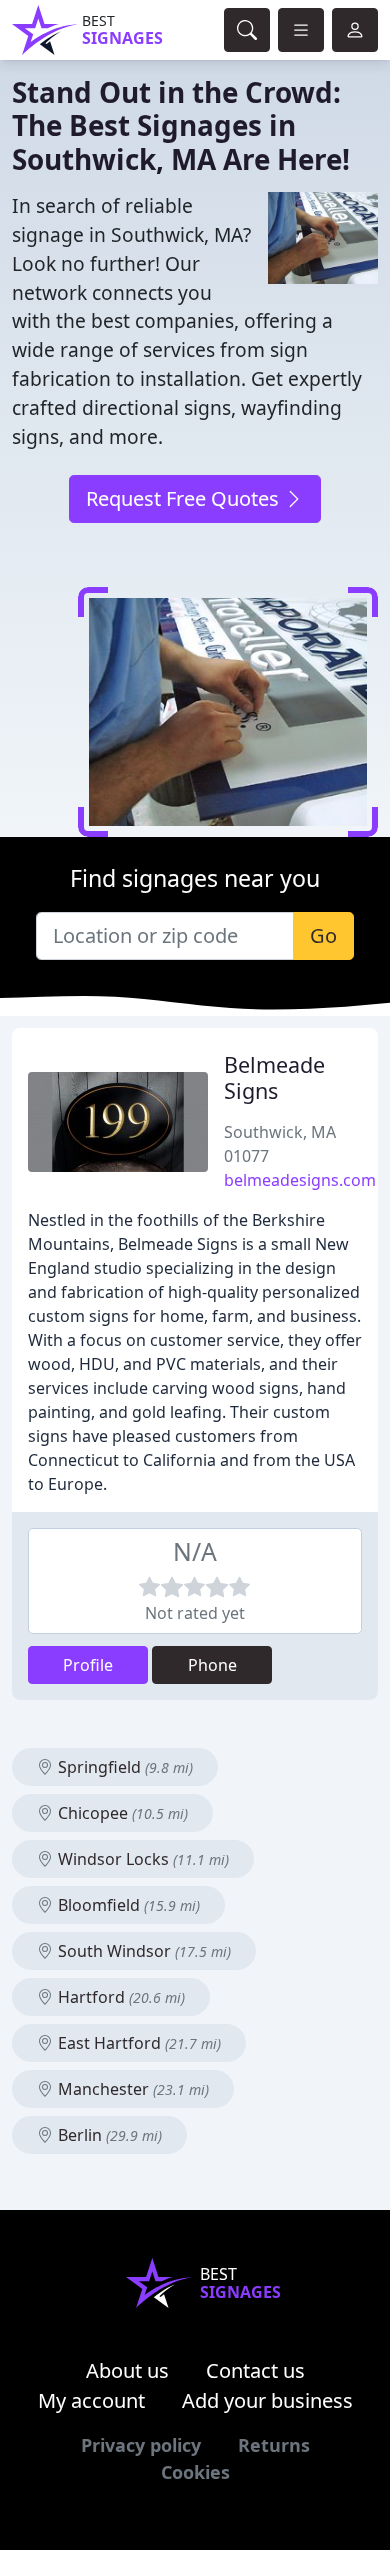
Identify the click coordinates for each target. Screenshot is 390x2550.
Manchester (131, 2089)
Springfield (123, 1767)
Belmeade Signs (274, 1077)
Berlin (108, 2135)
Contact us (255, 2370)
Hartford (119, 1997)
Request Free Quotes (185, 498)
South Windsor (142, 1951)
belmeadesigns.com (300, 1180)
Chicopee (121, 1813)
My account (91, 2400)
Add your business (267, 2400)
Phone (212, 1665)
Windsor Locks (141, 1859)
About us (127, 2370)
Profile (88, 1665)
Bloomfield (127, 1905)
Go (323, 935)
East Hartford (137, 2043)
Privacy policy (141, 2445)
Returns (274, 2445)
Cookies (195, 2472)
